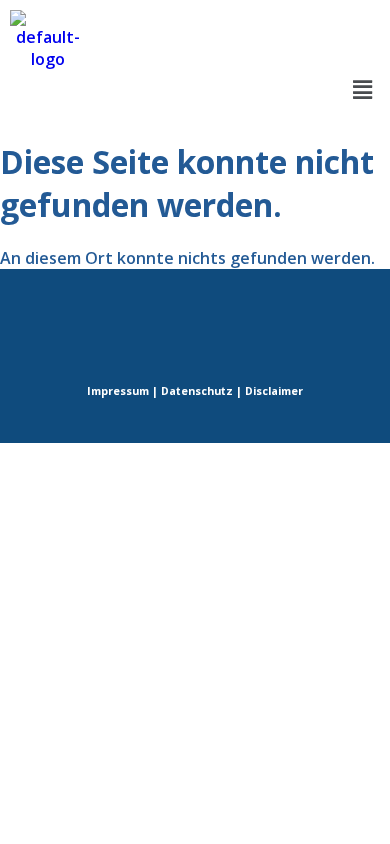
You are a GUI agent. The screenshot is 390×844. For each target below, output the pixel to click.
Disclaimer (274, 391)
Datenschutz (197, 391)
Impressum (118, 391)
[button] (363, 89)
